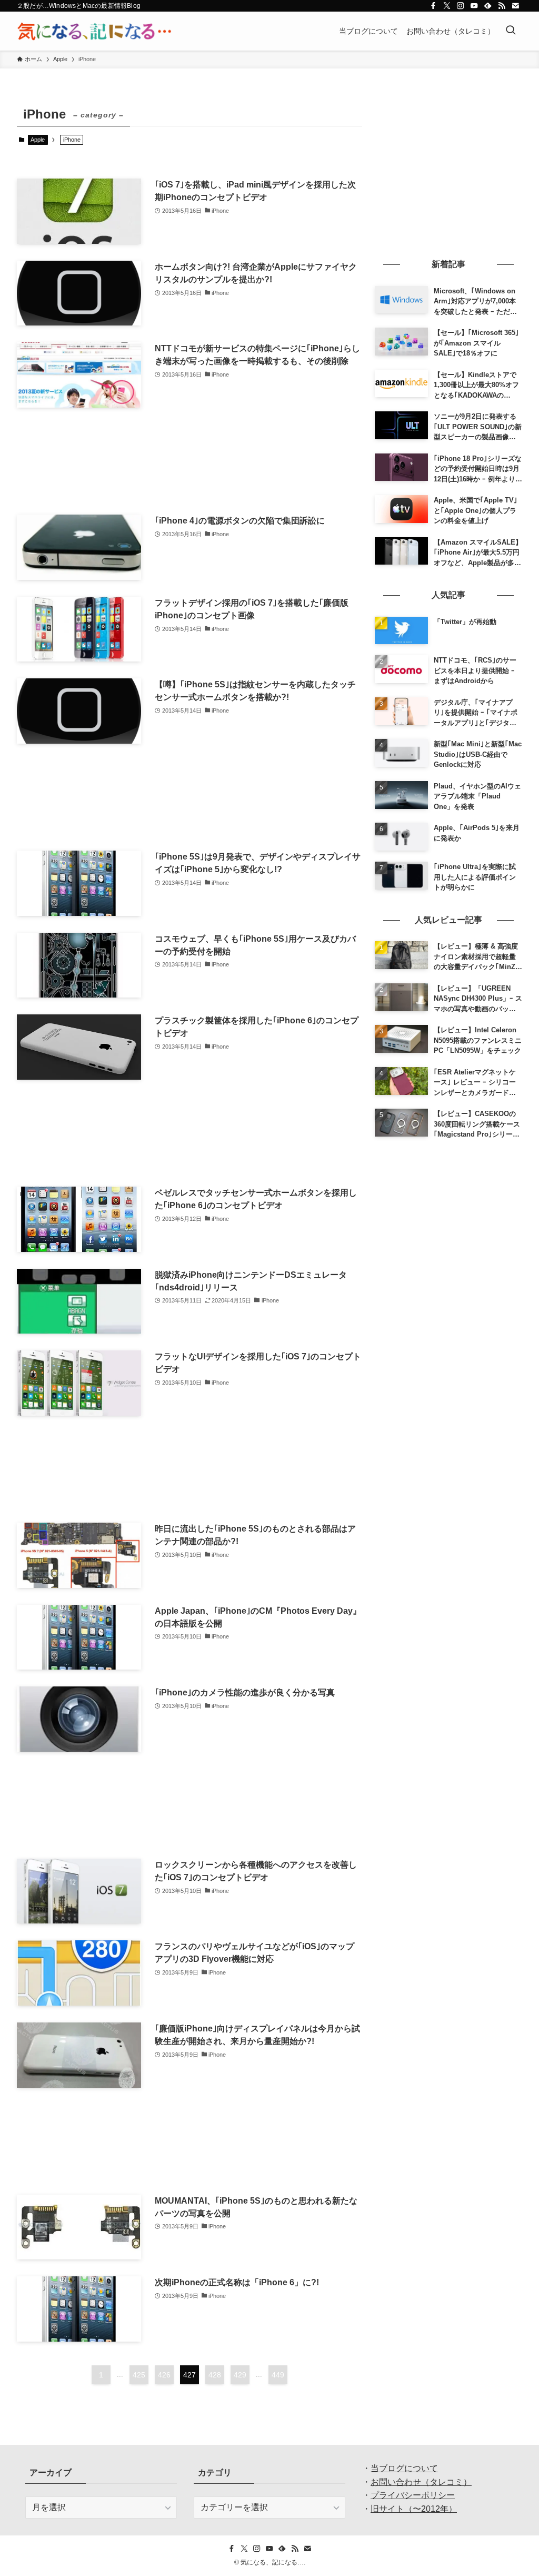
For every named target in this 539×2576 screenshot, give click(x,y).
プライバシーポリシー (413, 2495)
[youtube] (474, 6)
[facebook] (433, 6)
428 (215, 2375)
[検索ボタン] (511, 31)
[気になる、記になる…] (94, 31)
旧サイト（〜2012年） (414, 2509)
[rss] (502, 6)
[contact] (515, 6)
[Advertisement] (189, 461)
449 (278, 2375)
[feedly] (488, 6)
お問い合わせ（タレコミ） (421, 2482)
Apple (38, 140)
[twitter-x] (447, 6)
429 (240, 2375)
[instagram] (461, 6)
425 (139, 2375)
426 (164, 2375)
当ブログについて (404, 2468)
